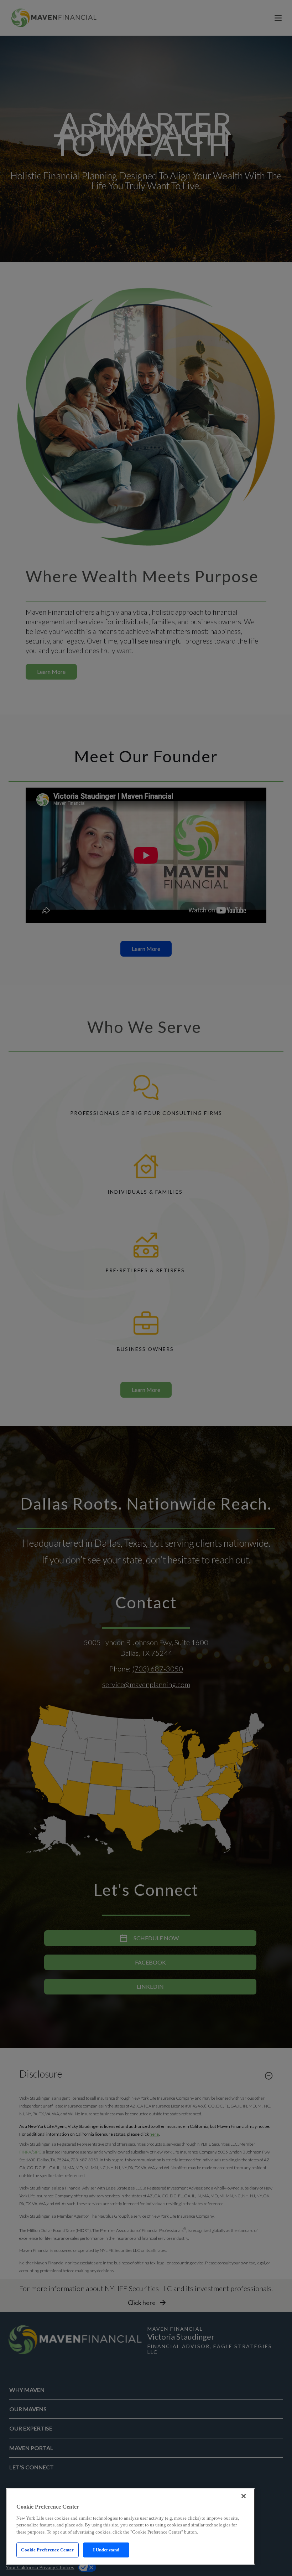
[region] (130, 2526)
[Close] (244, 2496)
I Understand (106, 2550)
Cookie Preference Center (47, 2550)
